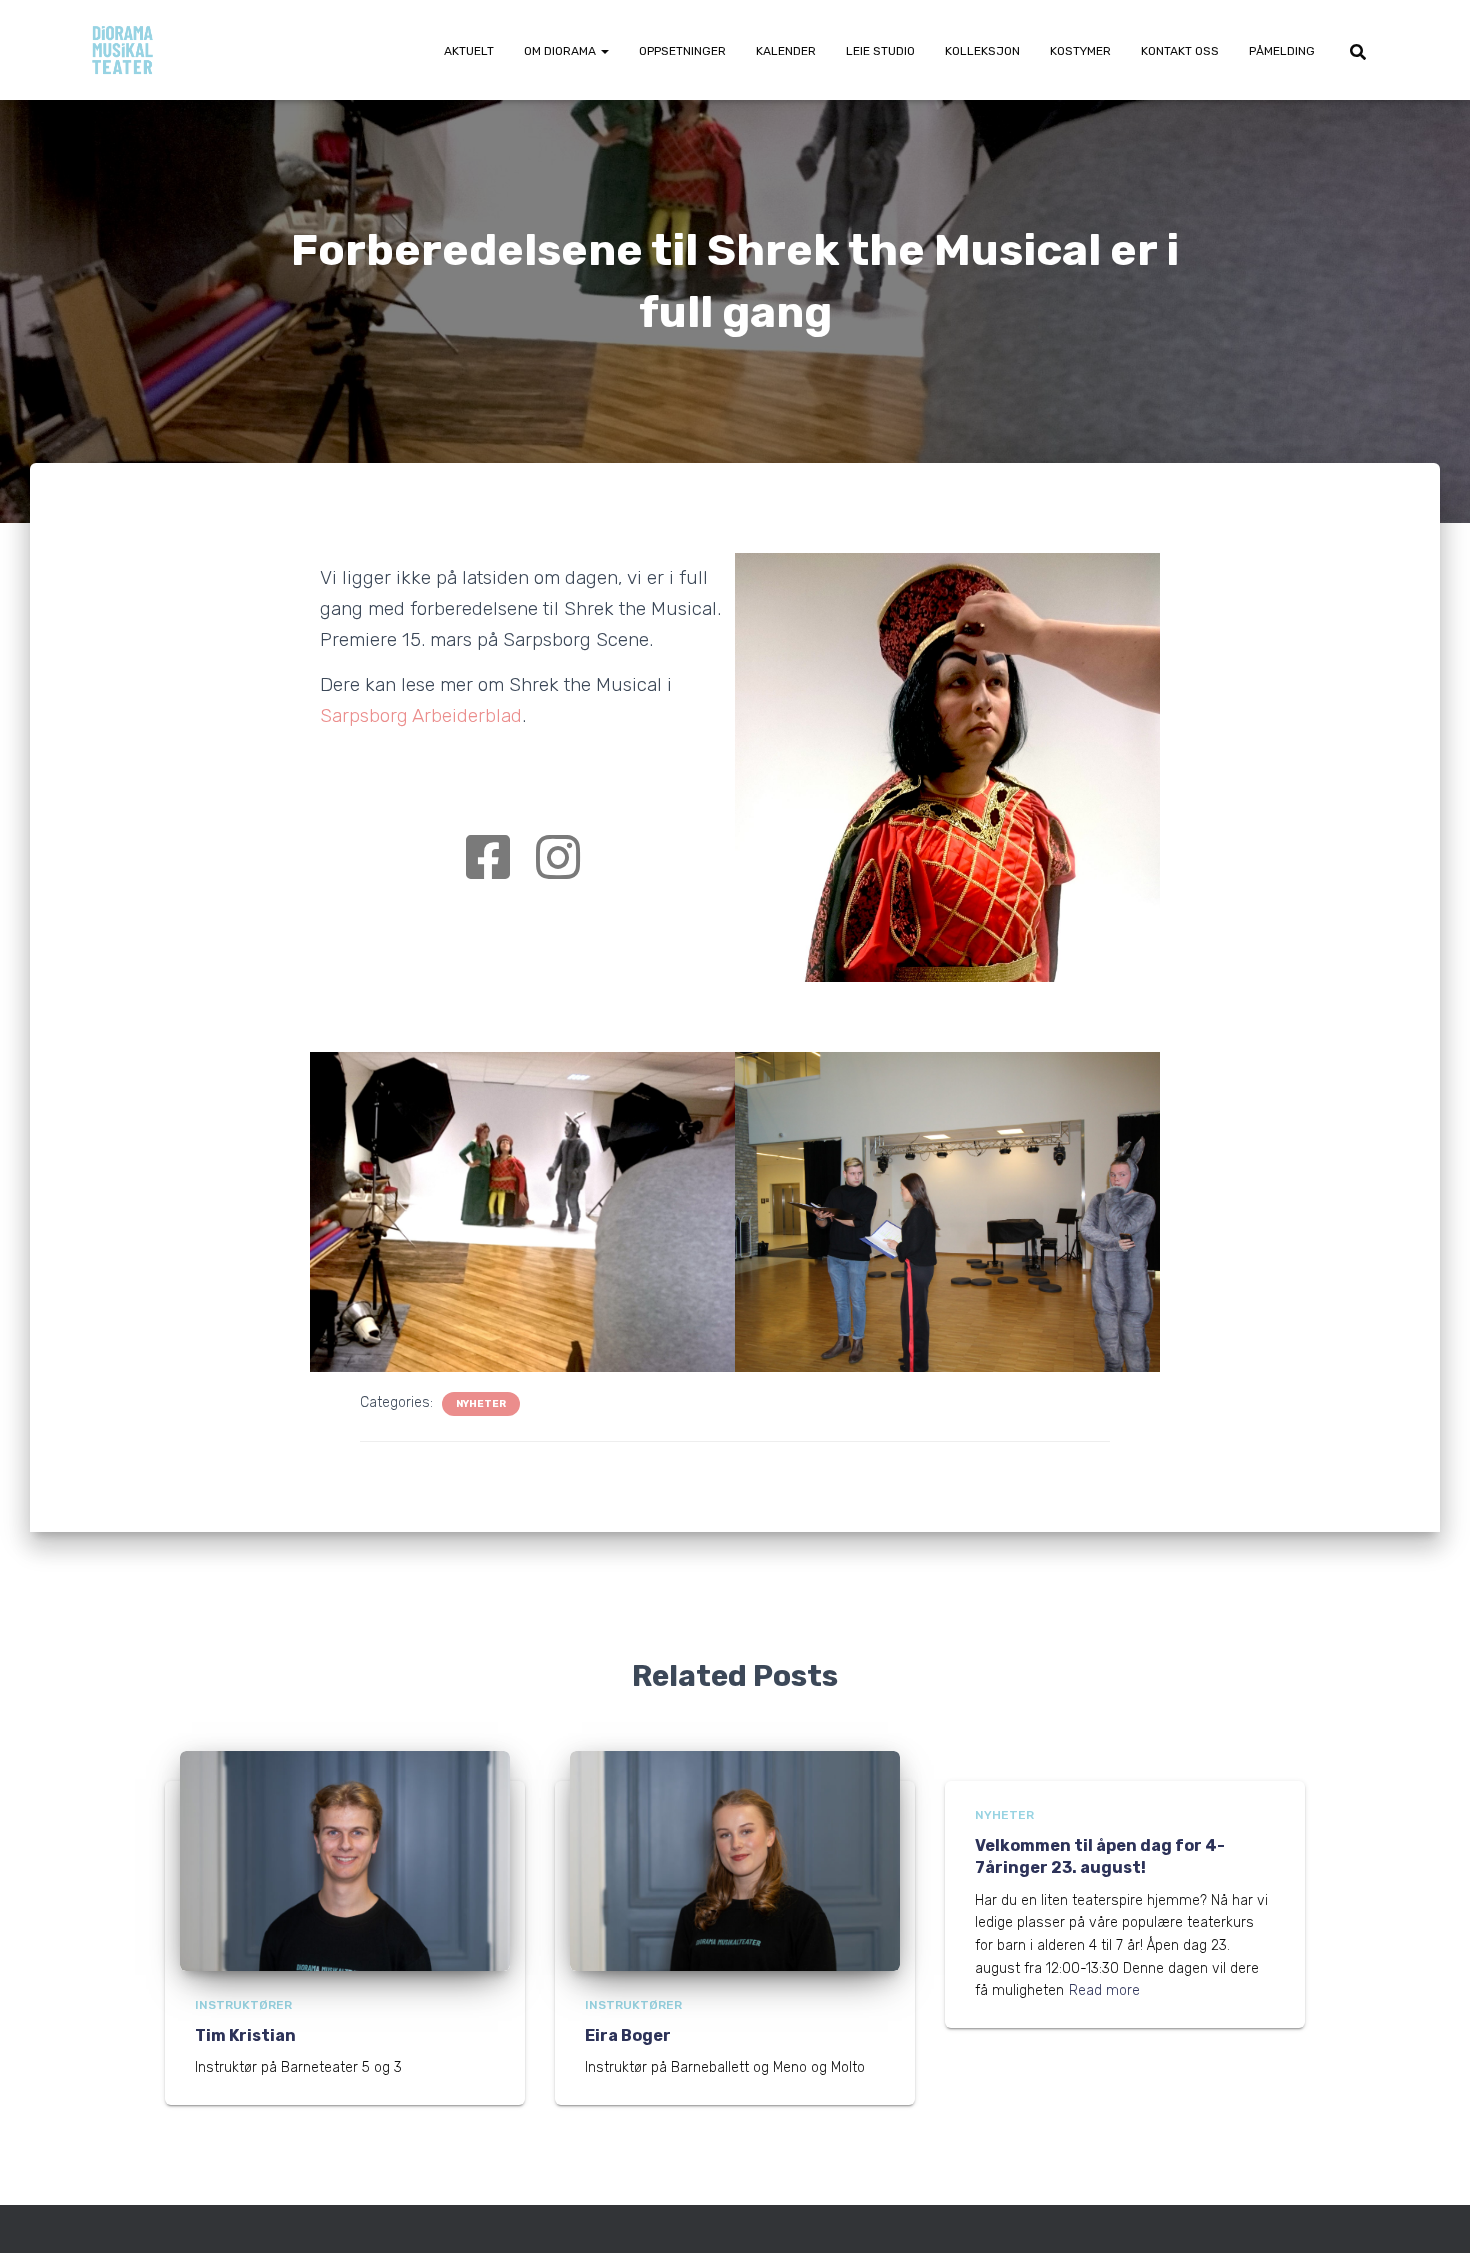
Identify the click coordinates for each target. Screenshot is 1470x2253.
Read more (1104, 1990)
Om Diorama (561, 51)
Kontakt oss (1180, 51)
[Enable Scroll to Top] (1430, 2213)
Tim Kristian (245, 2035)
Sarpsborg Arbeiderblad (421, 715)
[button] (604, 51)
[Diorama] (122, 50)
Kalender (786, 51)
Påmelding (1282, 51)
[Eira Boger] (735, 1859)
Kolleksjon (982, 51)
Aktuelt (469, 51)
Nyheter (481, 1404)
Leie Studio (880, 51)
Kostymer (1080, 51)
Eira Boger (628, 2035)
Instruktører (243, 2005)
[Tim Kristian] (345, 1859)
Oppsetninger (682, 51)
